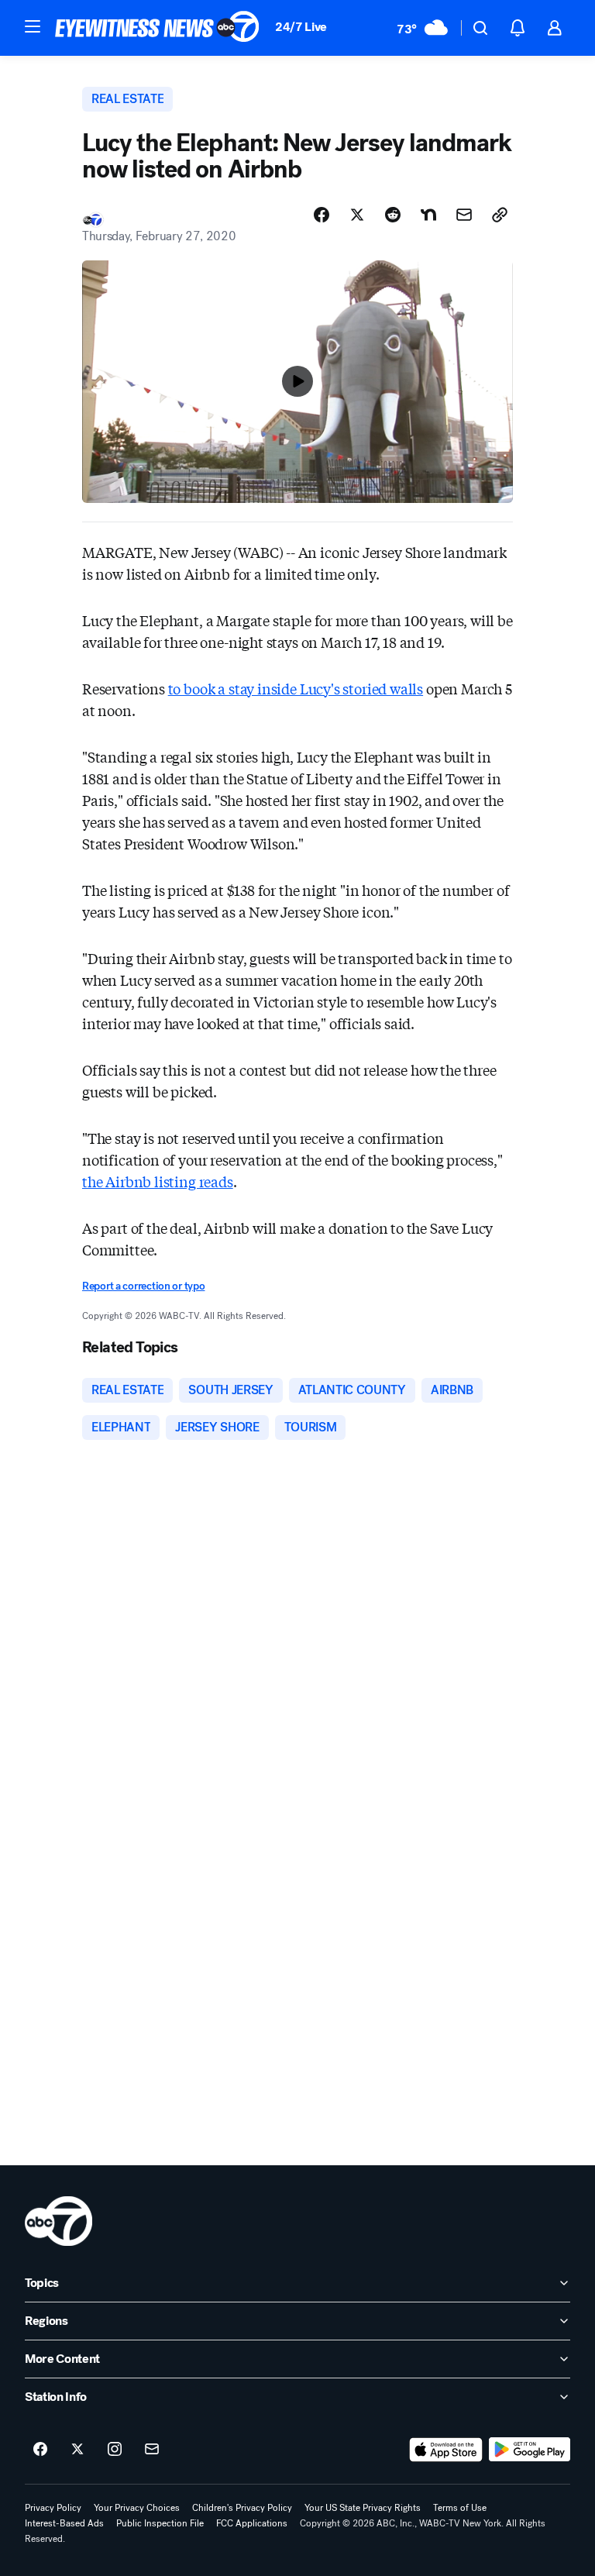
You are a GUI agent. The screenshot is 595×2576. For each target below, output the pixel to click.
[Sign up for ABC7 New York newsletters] (152, 2450)
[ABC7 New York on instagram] (115, 2450)
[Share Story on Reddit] (393, 215)
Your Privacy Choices (137, 2508)
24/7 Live (301, 27)
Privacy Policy (53, 2508)
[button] (33, 26)
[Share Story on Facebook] (322, 215)
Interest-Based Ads (64, 2523)
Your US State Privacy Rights (363, 2508)
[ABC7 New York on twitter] (77, 2450)
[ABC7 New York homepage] (157, 28)
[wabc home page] (58, 2221)
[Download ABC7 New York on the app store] (446, 2450)
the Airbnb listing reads (158, 1181)
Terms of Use (460, 2508)
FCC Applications (252, 2523)
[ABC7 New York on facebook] (40, 2450)
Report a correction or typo (143, 1286)
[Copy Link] (500, 215)
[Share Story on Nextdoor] (428, 215)
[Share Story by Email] (464, 215)
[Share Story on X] (357, 215)
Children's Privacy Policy (242, 2508)
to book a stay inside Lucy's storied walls (296, 688)
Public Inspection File (160, 2523)
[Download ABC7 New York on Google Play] (530, 2450)
